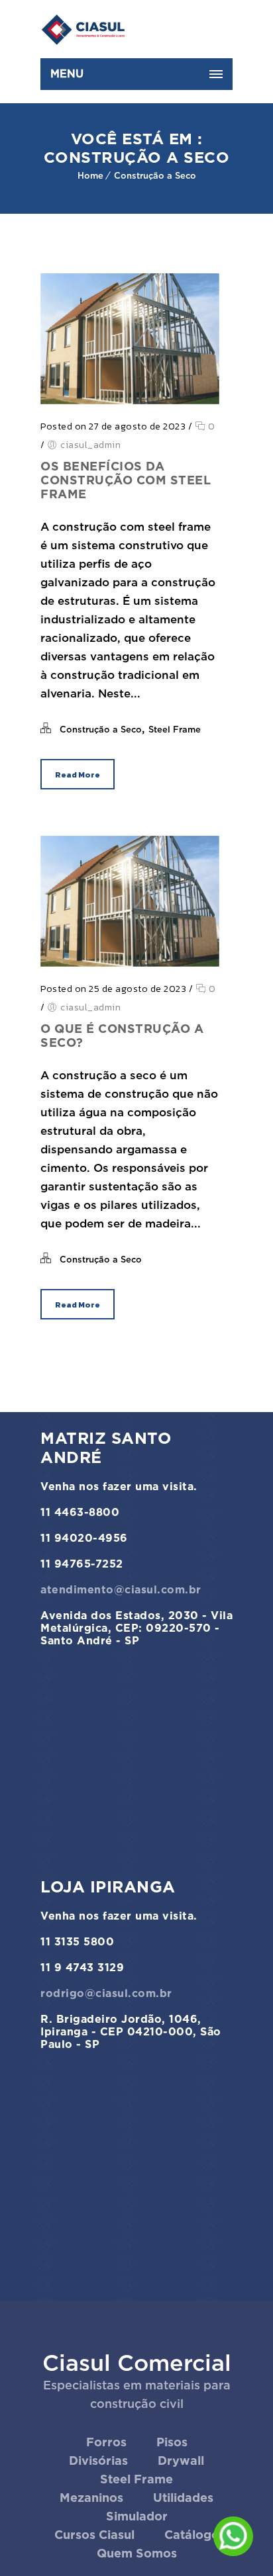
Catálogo (192, 2535)
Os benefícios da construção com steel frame (126, 480)
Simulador (137, 2516)
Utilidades (183, 2498)
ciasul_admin (90, 445)
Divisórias (98, 2461)
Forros (106, 2442)
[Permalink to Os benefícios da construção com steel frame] (130, 400)
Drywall (181, 2461)
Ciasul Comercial (137, 2363)
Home (90, 176)
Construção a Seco (155, 176)
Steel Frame (175, 730)
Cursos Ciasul (94, 2535)
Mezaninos (91, 2498)
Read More (78, 775)
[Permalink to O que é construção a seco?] (130, 963)
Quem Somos (137, 2553)
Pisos (172, 2442)
